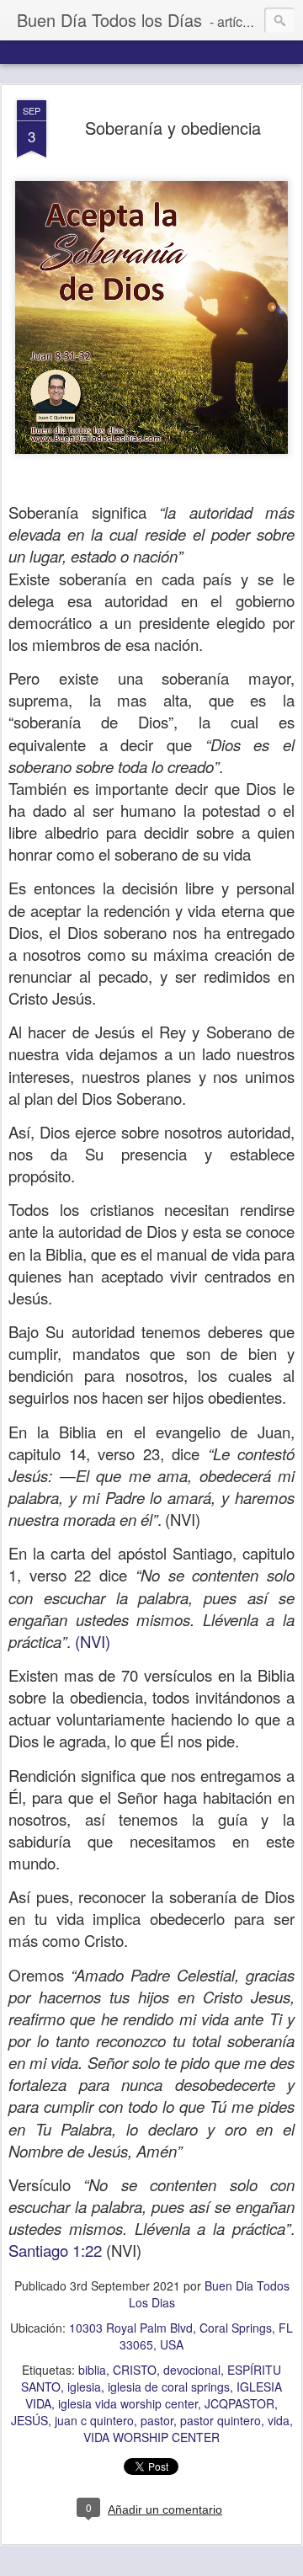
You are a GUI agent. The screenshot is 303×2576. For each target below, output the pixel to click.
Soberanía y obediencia (173, 128)
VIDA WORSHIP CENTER (151, 2437)
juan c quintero (94, 2420)
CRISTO (135, 2370)
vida (279, 2420)
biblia (92, 2370)
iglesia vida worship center (128, 2403)
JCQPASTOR (239, 2403)
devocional (192, 2370)
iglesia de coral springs (169, 2387)
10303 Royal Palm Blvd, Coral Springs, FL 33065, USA (181, 2336)
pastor (157, 2420)
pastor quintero (221, 2420)
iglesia (84, 2387)
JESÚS (29, 2420)
